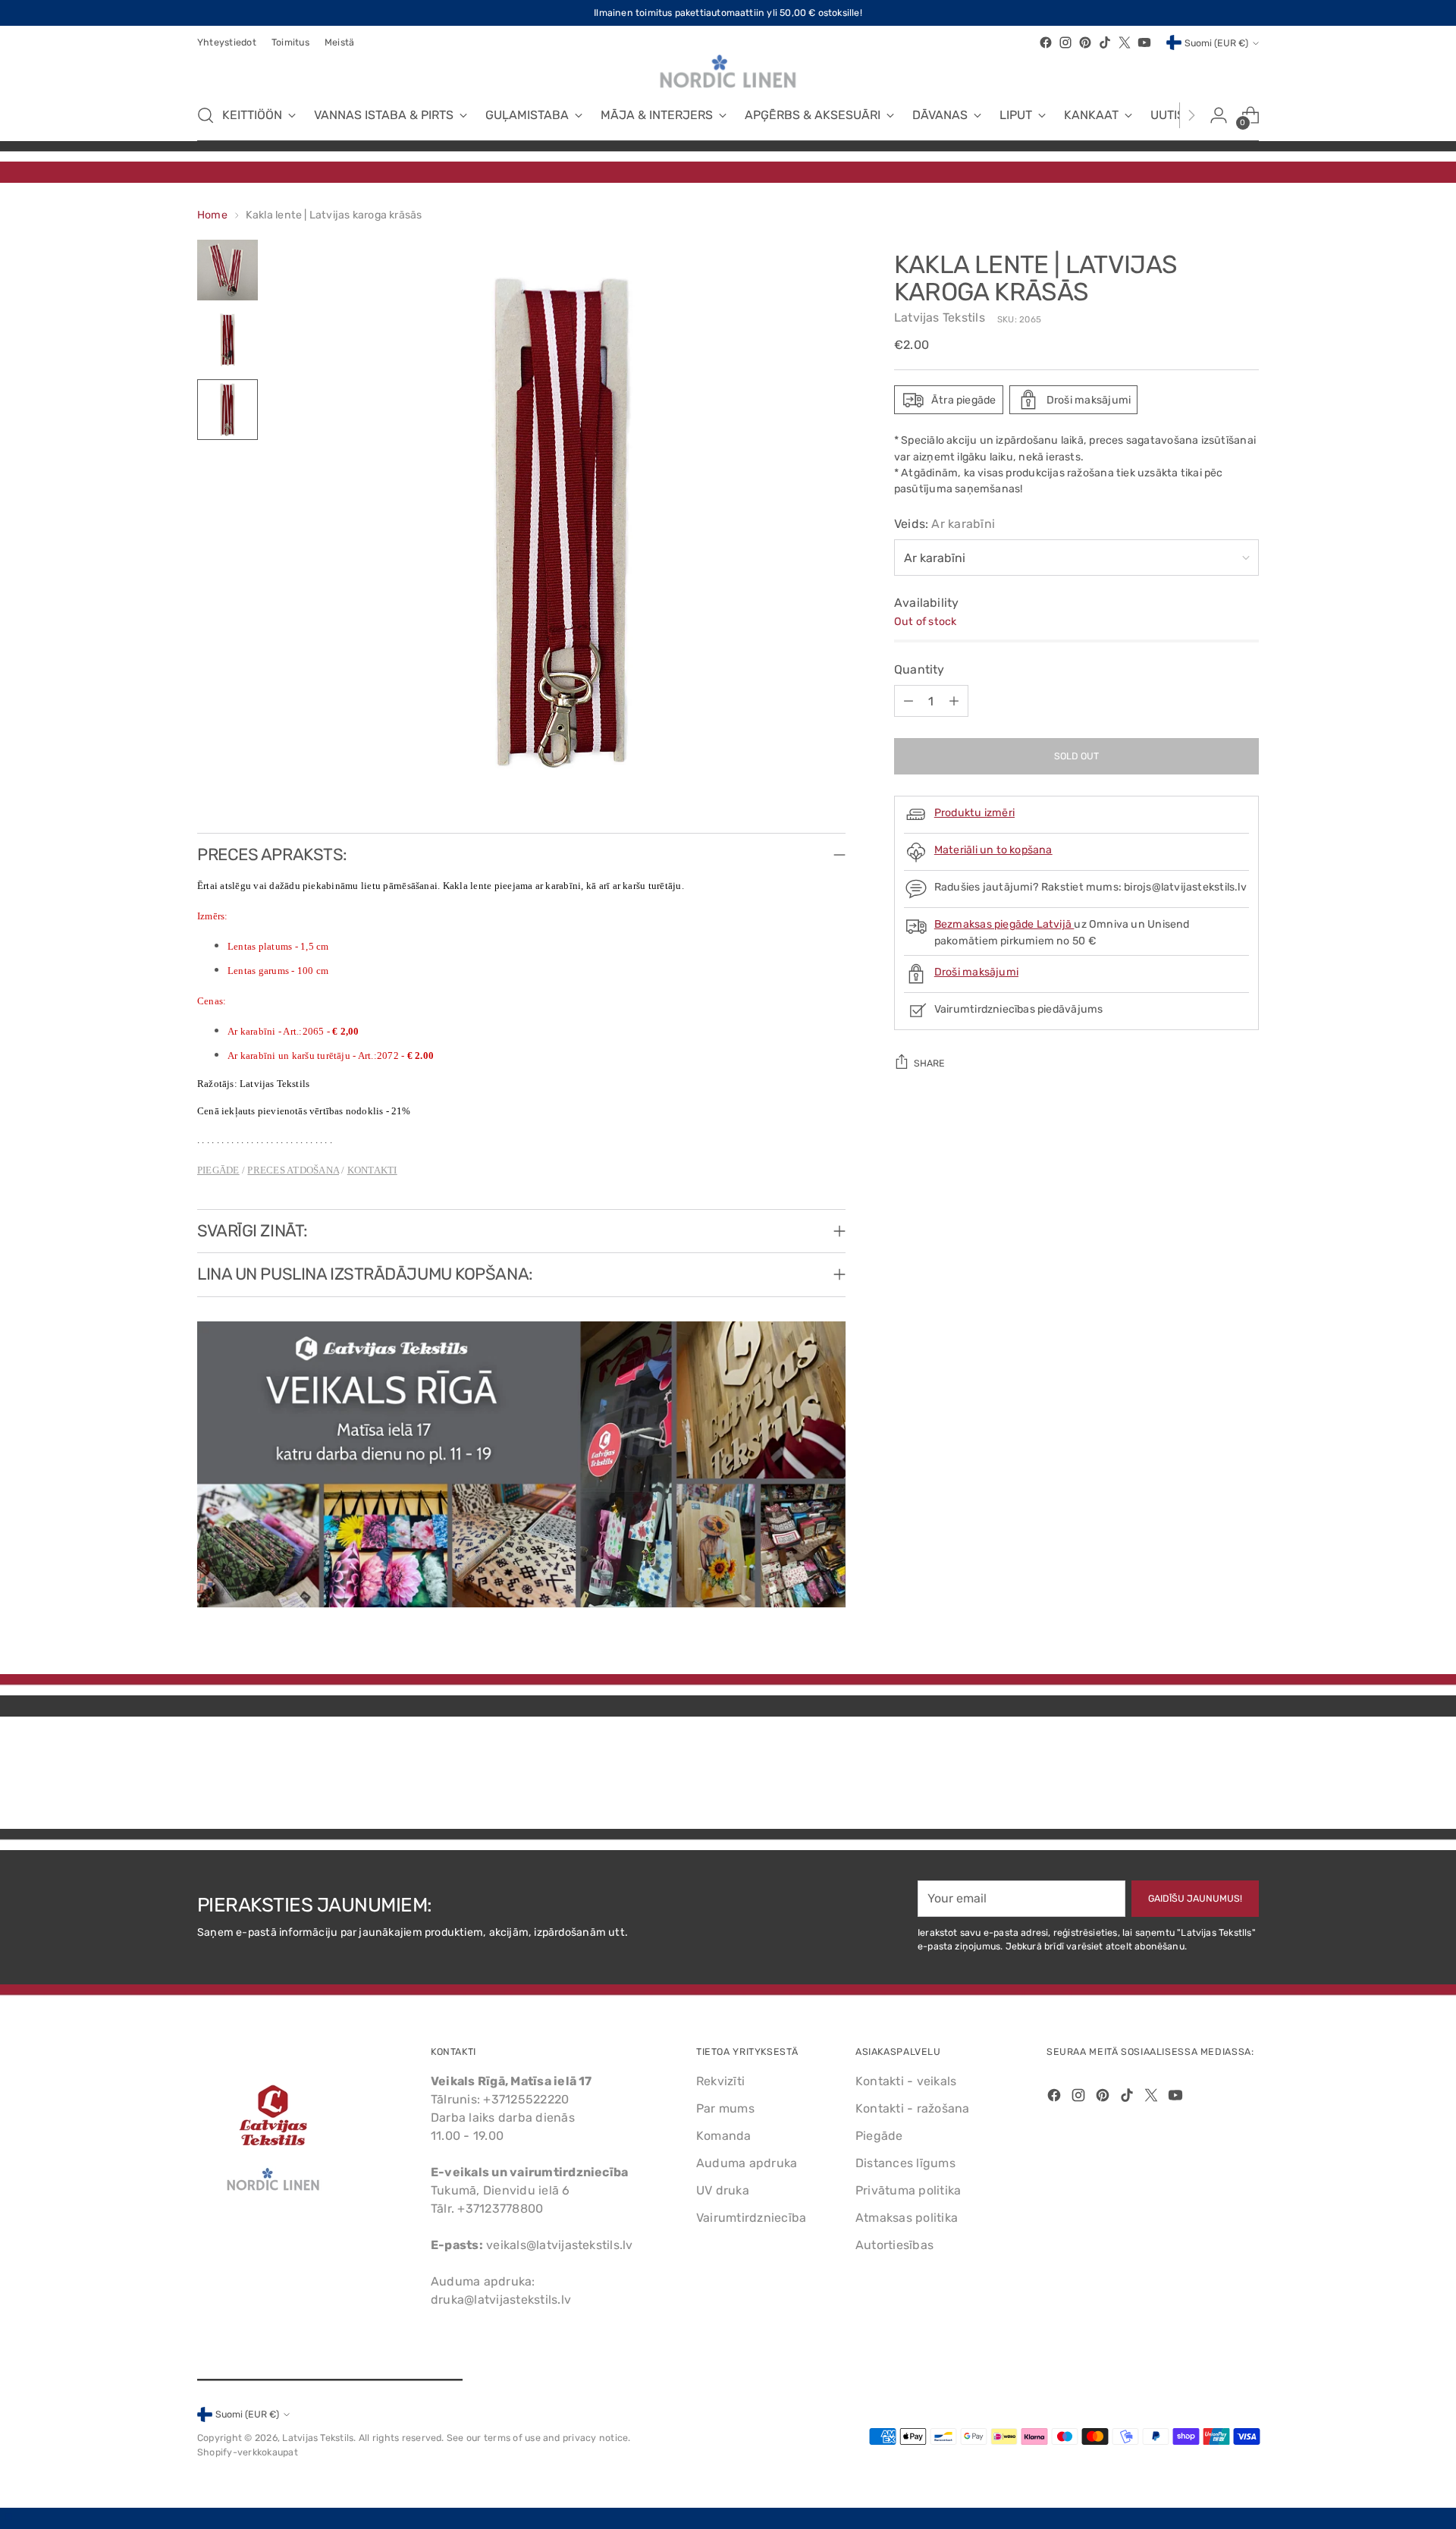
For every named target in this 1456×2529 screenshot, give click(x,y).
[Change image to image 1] (227, 270)
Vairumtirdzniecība (751, 2218)
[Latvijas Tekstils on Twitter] (1125, 42)
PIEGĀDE (218, 1170)
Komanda (724, 2136)
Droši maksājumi (976, 972)
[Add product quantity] (954, 701)
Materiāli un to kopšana (993, 850)
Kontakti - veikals (906, 2081)
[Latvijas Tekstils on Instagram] (1065, 42)
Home (212, 215)
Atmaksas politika (907, 2218)
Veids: (945, 524)
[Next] (1191, 115)
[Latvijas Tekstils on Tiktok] (1105, 42)
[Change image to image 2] (227, 340)
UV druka (723, 2190)
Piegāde (879, 2136)
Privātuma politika (908, 2190)
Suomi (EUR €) (1216, 43)
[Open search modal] (206, 115)
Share (929, 1063)
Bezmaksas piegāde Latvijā (1004, 924)
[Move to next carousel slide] (1246, 1777)
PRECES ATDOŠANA (293, 1170)
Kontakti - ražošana (913, 2108)
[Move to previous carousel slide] (1211, 1777)
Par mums (725, 2108)
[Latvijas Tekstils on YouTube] (1144, 42)
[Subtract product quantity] (908, 701)
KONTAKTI (372, 1170)
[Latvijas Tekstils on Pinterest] (1085, 42)
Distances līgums (905, 2163)
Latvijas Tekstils (940, 317)
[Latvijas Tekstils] (728, 71)
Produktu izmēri (974, 813)
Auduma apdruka (747, 2163)
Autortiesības (894, 2245)
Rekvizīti (720, 2081)
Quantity (919, 669)
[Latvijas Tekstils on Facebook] (1046, 42)
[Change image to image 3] (227, 410)
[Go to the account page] (1219, 115)
